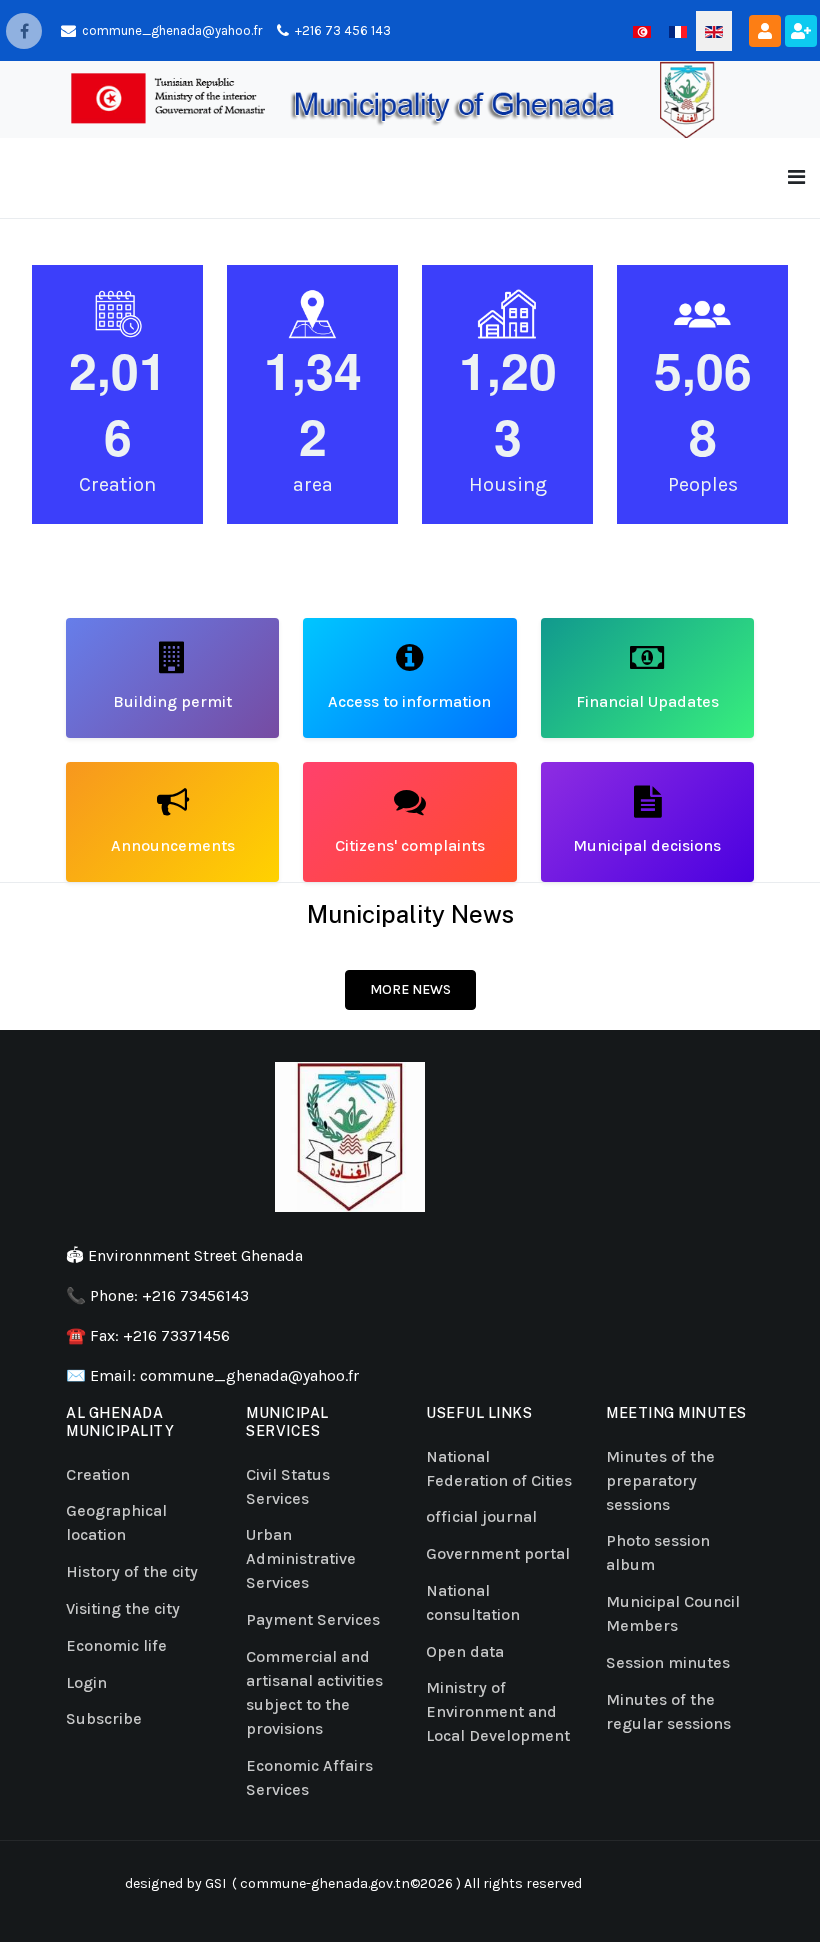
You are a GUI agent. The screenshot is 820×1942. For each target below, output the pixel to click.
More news (410, 989)
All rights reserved (523, 1883)
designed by (162, 1883)
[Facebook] (24, 31)
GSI (215, 1883)
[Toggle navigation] (796, 177)
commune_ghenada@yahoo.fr (249, 1375)
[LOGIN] (765, 31)
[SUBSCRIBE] (801, 31)
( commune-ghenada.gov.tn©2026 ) (345, 1883)
